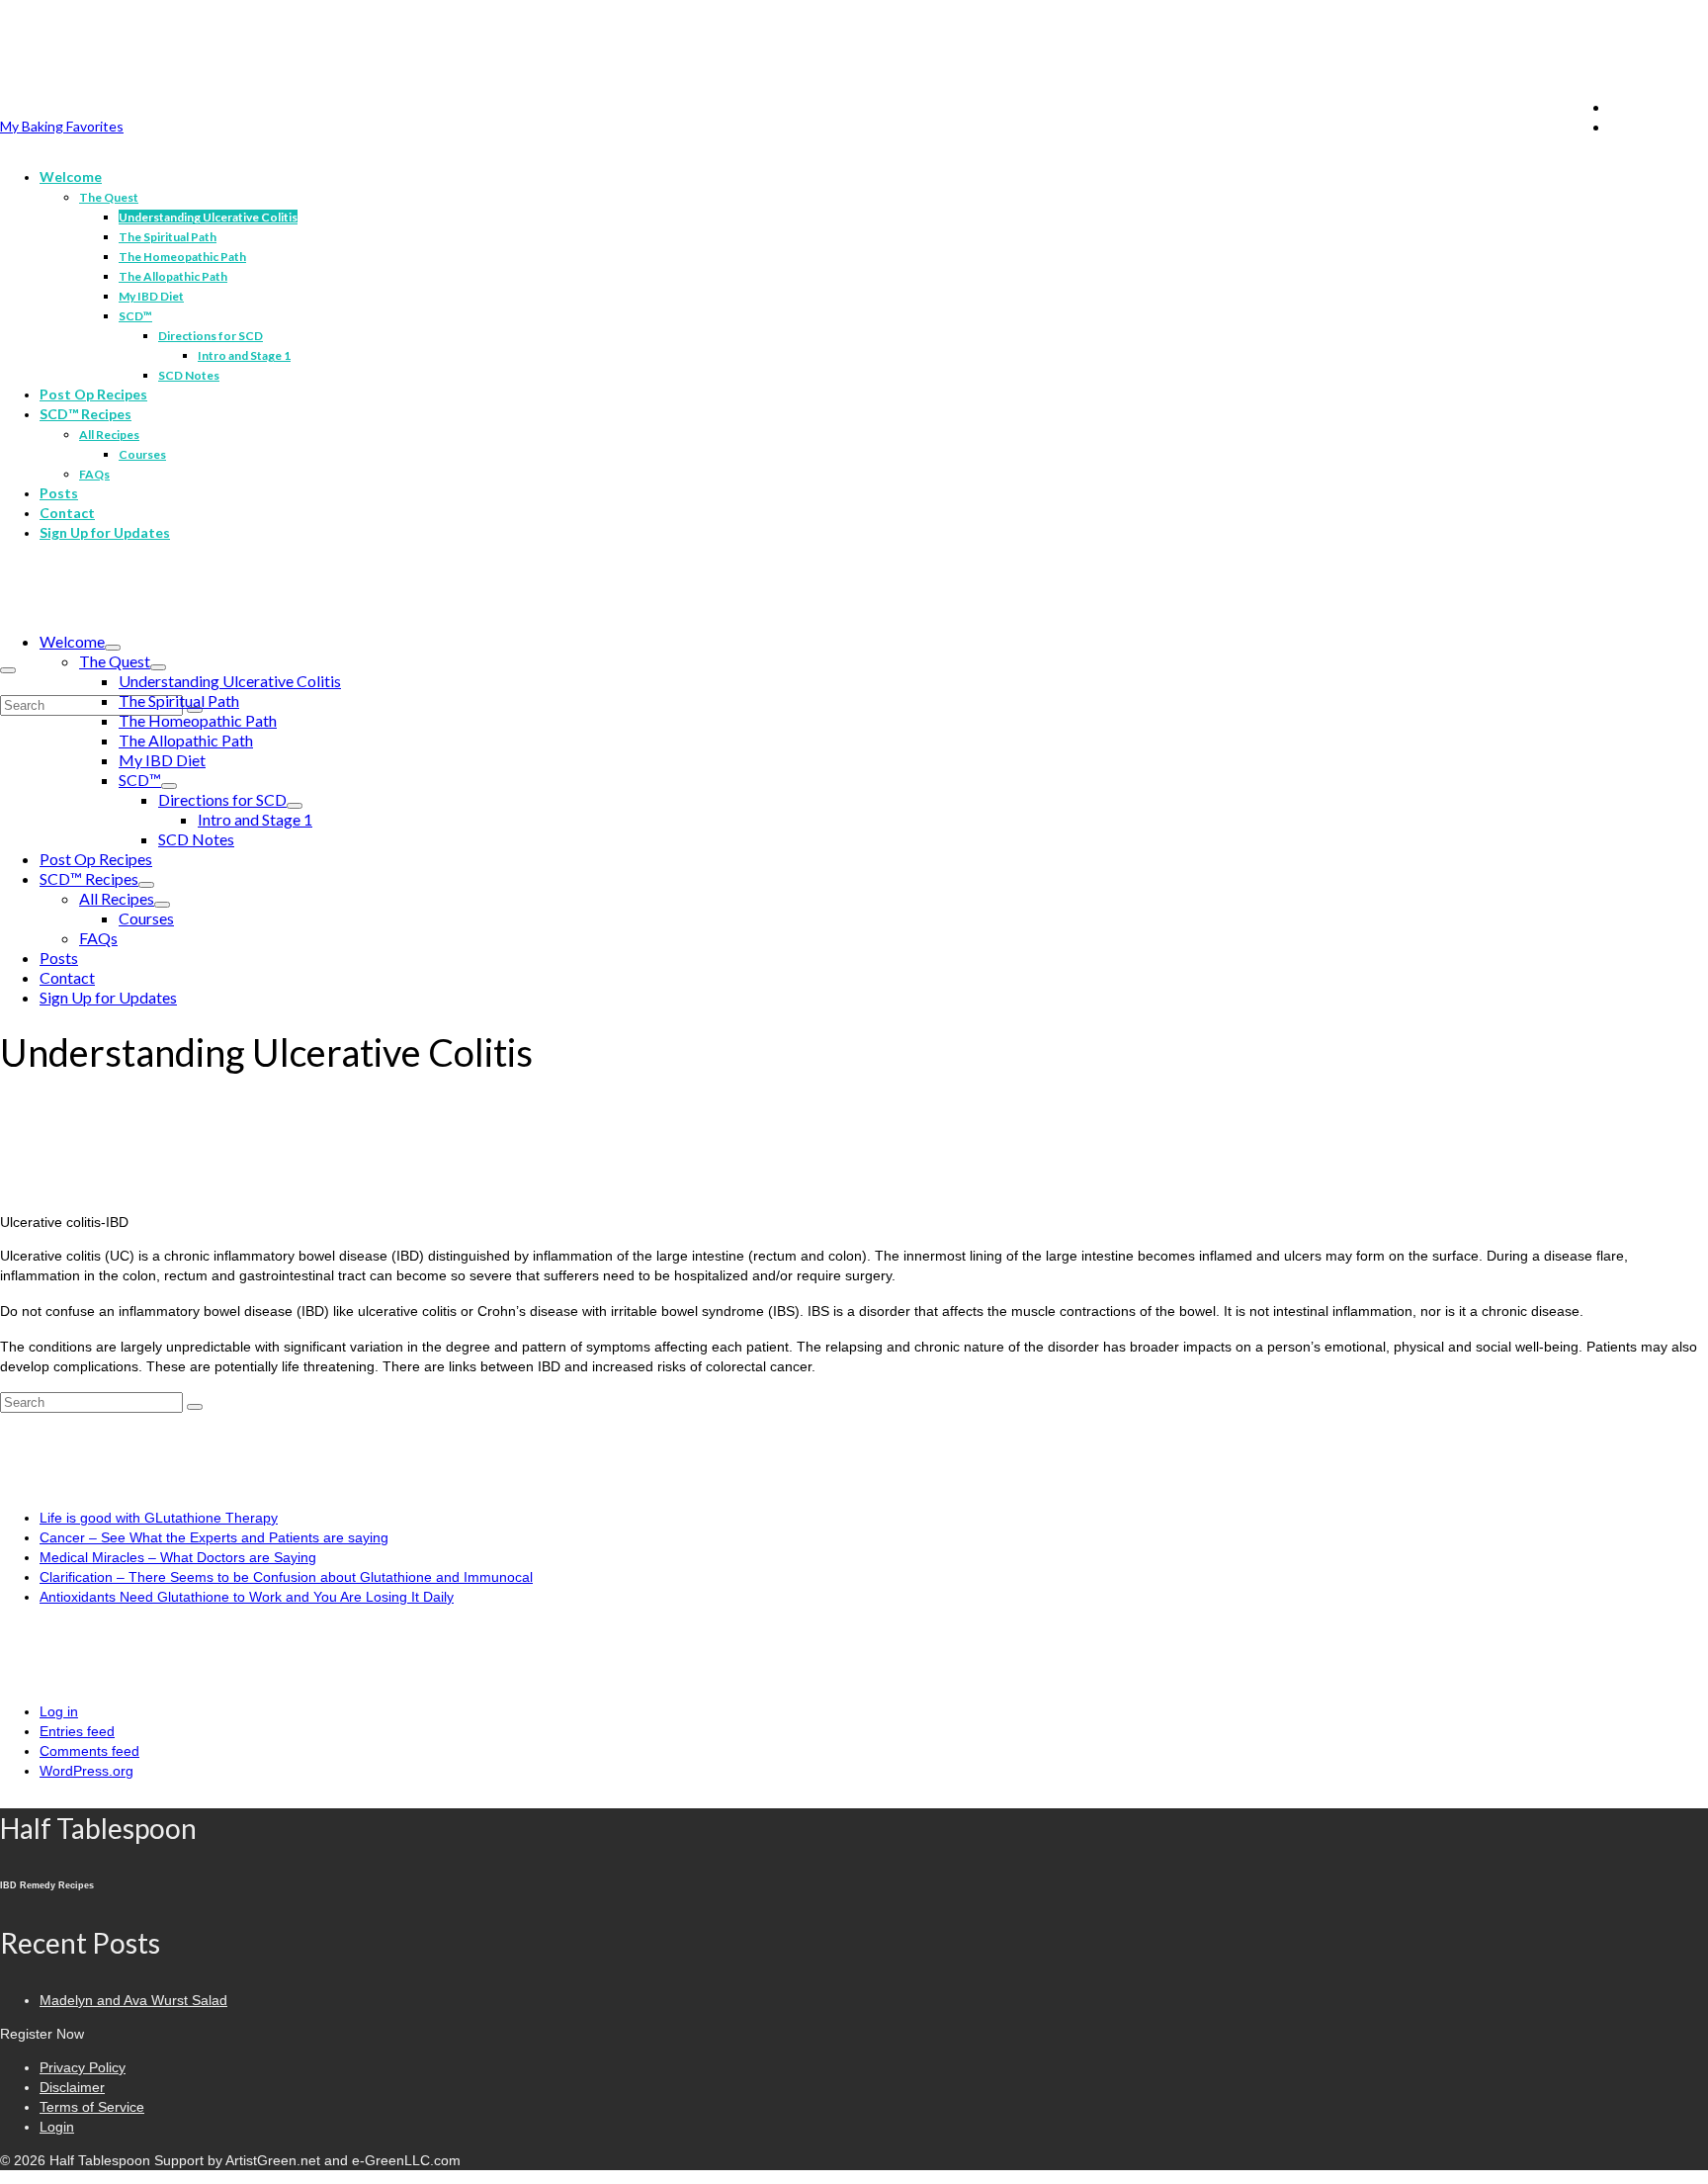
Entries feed (77, 1731)
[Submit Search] (195, 1407)
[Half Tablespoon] (854, 56)
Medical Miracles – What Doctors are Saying (178, 1557)
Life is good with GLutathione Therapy (159, 1518)
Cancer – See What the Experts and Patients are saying (214, 1537)
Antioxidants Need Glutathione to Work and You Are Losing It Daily (247, 1597)
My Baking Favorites (62, 126)
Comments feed (89, 1751)
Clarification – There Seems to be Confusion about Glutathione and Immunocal (286, 1577)
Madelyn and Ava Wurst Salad (133, 2000)
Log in (59, 1711)
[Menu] (8, 670)
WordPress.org (86, 1771)
